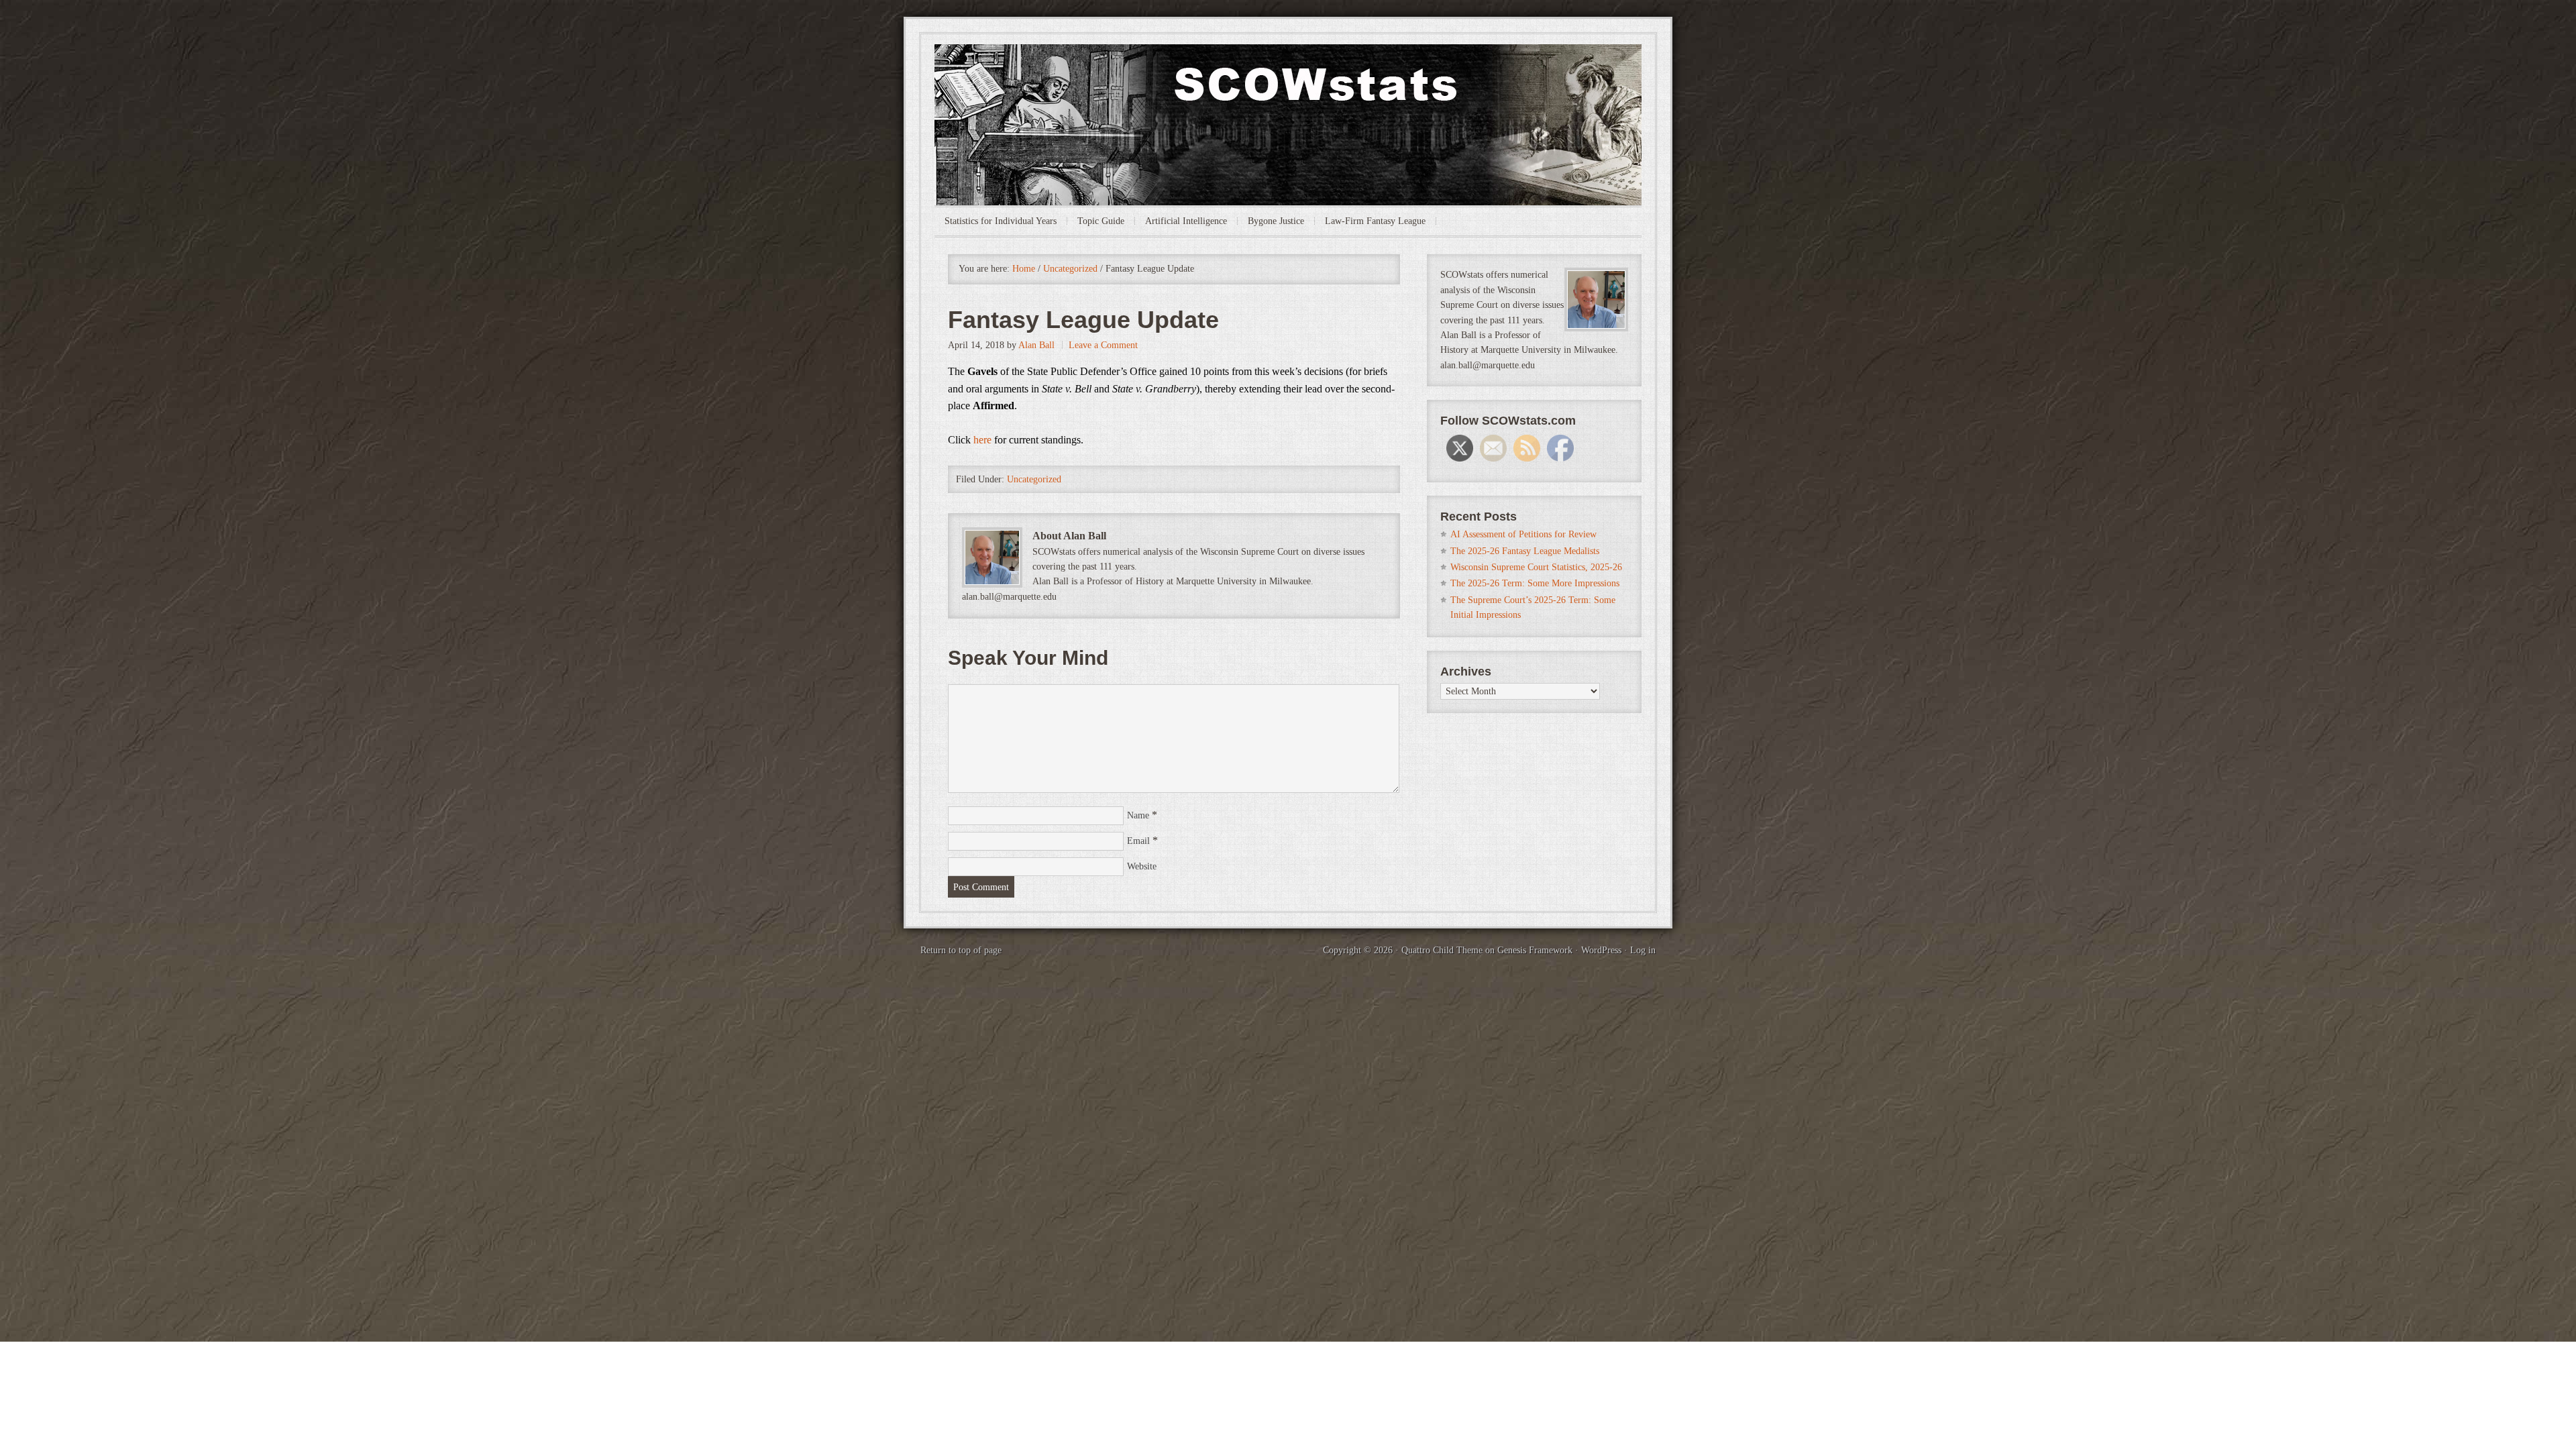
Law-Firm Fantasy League (1375, 221)
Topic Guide (1101, 221)
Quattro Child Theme (1442, 950)
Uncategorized (1034, 479)
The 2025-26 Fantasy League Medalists (1525, 551)
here (982, 440)
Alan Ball (1036, 345)
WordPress (1601, 950)
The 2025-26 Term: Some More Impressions (1535, 583)
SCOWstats (1288, 85)
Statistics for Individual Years (1001, 221)
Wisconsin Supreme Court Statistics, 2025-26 (1536, 567)
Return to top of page (961, 950)
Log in (1643, 950)
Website (1142, 866)
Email (1138, 841)
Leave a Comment (1103, 345)
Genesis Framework (1535, 950)
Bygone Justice (1276, 221)
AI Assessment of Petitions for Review (1523, 534)
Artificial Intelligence (1186, 221)
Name (1138, 815)
